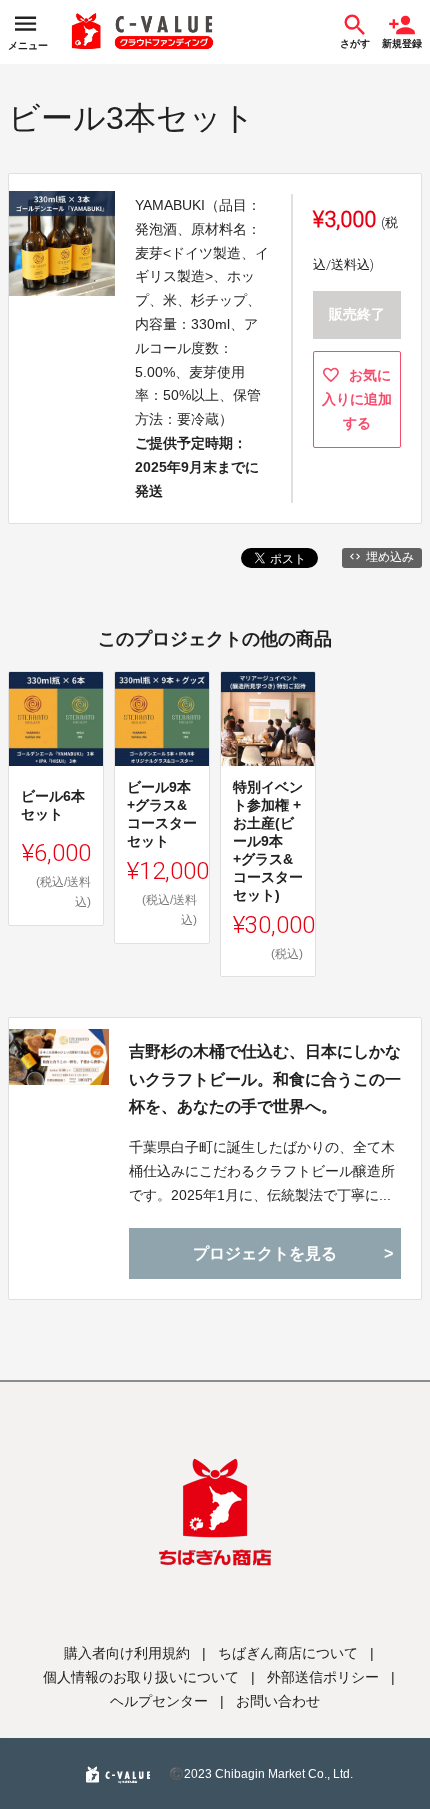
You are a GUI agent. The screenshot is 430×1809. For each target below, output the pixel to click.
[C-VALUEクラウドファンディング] (143, 32)
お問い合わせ (278, 1701)
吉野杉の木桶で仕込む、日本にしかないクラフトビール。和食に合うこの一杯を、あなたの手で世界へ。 (265, 1078)
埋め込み (390, 557)
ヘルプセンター (159, 1701)
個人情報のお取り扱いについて (141, 1677)
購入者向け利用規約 (127, 1653)
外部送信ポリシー (323, 1677)
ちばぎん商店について (288, 1653)
